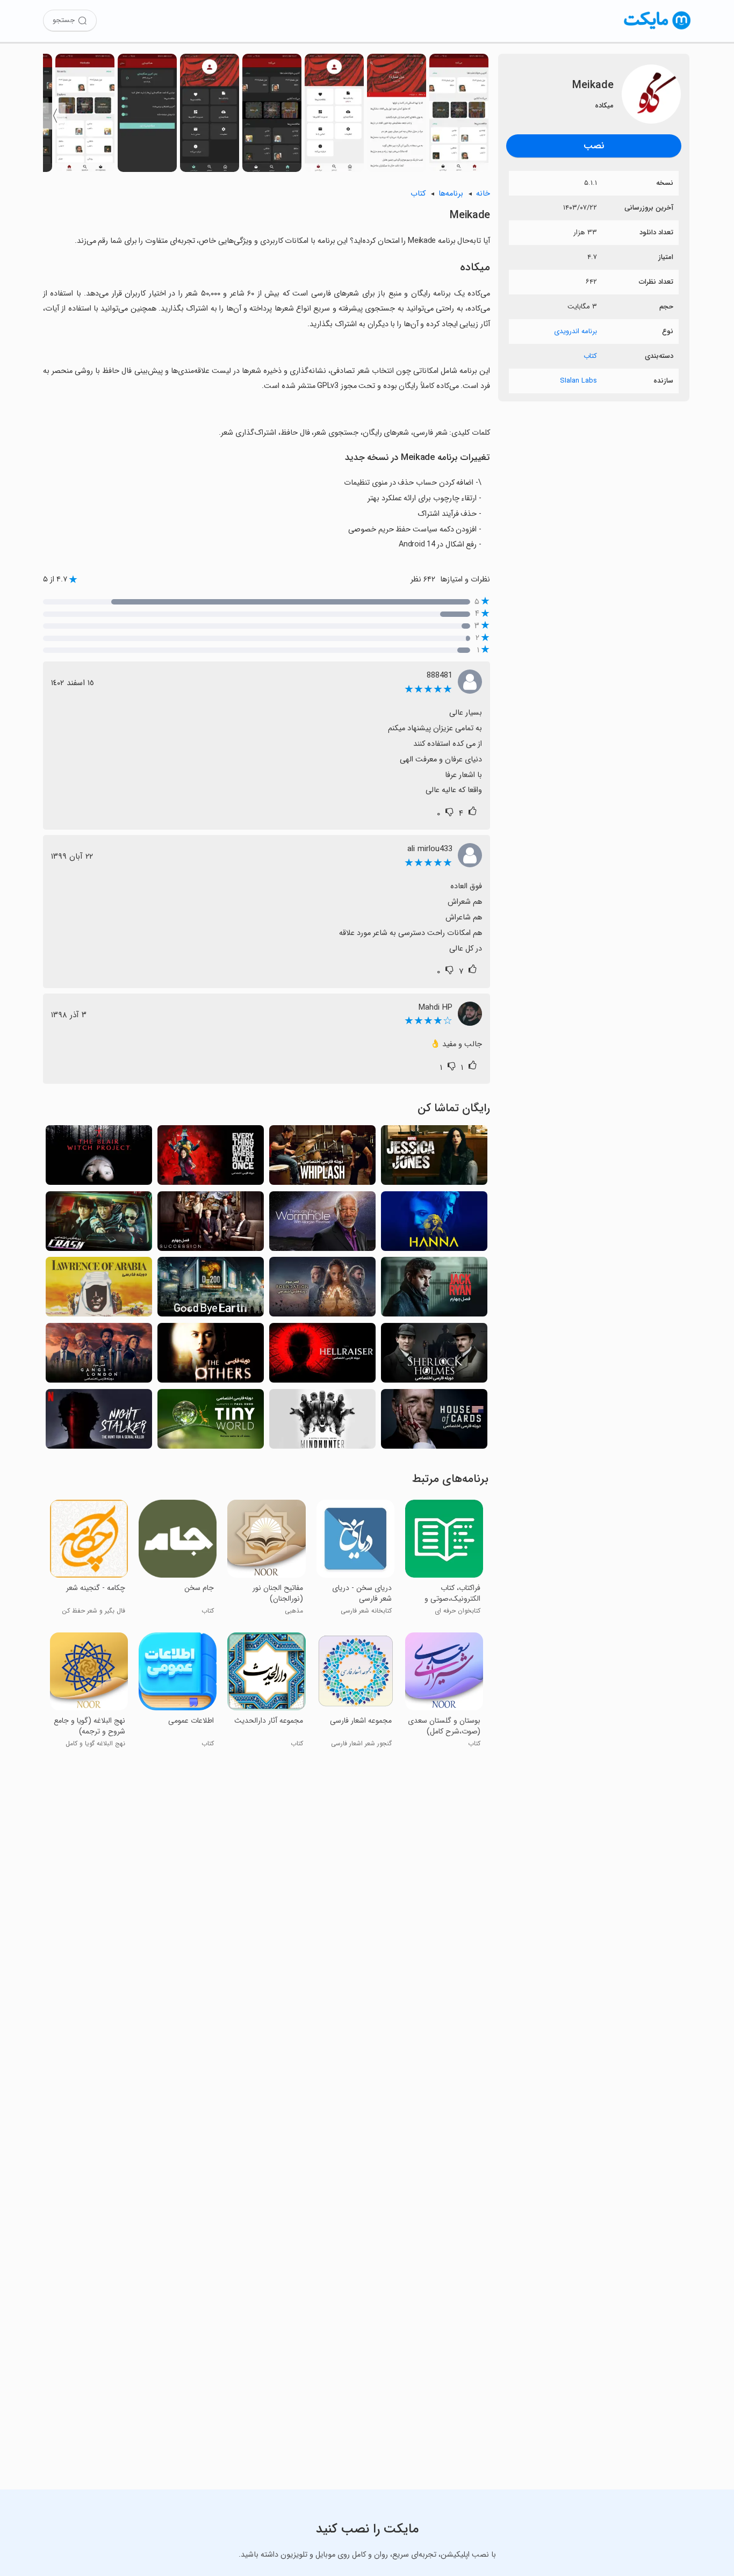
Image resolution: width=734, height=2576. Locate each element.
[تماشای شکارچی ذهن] (322, 1422)
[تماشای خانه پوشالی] (434, 1422)
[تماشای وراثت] (211, 1224)
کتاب (590, 356)
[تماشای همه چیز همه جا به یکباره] (211, 1158)
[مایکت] (657, 29)
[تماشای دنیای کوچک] (211, 1422)
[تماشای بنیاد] (322, 1290)
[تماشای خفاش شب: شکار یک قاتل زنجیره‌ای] (99, 1422)
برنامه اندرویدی (575, 331)
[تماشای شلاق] (322, 1158)
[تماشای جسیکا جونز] (434, 1158)
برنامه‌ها (451, 194)
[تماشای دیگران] (211, 1356)
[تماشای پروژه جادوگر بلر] (99, 1158)
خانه (483, 194)
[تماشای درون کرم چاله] (322, 1224)
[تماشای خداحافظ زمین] (211, 1290)
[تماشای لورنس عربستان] (99, 1290)
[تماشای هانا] (434, 1224)
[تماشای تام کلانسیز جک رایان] (434, 1290)
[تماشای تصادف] (99, 1224)
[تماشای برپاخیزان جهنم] (322, 1356)
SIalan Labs (578, 381)
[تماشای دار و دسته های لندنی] (99, 1356)
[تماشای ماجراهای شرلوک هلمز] (434, 1356)
